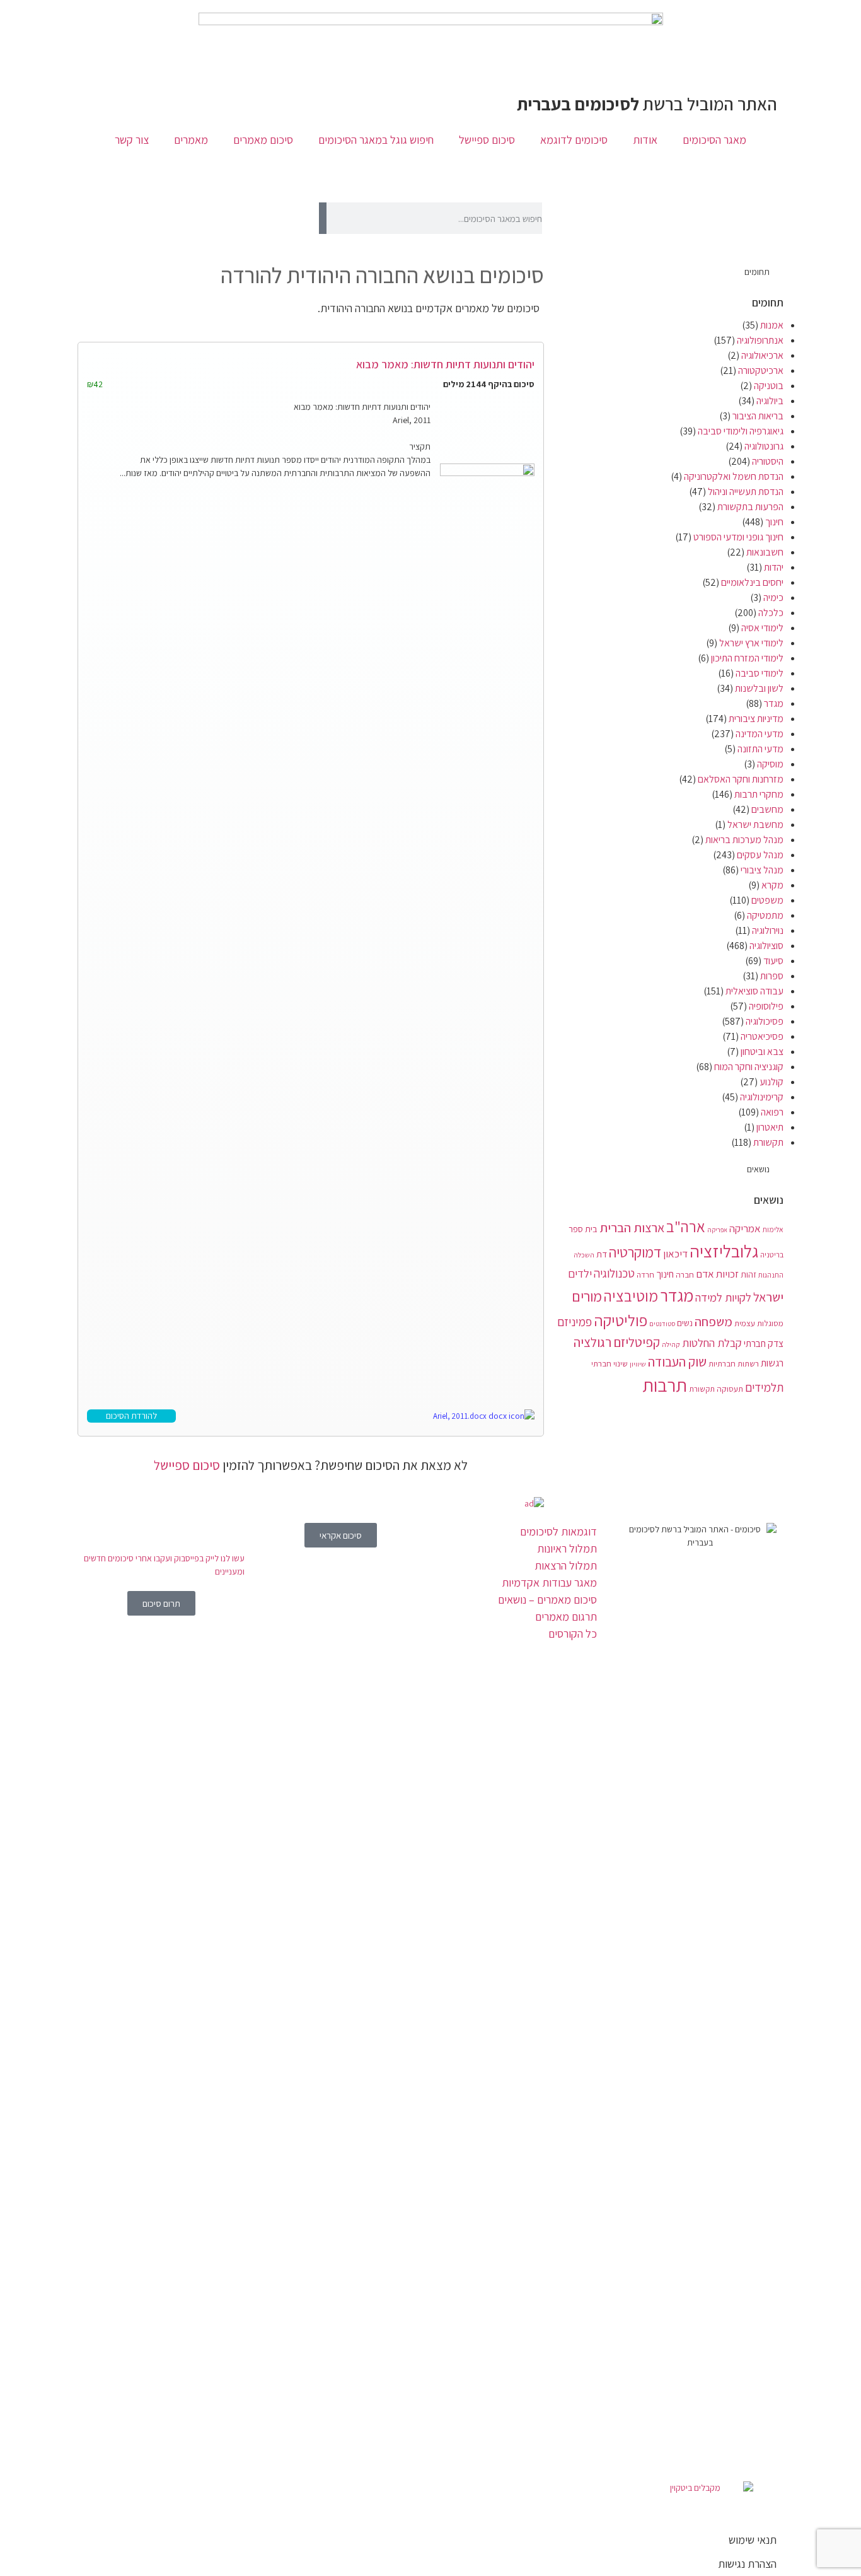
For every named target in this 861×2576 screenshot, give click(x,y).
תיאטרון (770, 1127)
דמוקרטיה (635, 1252)
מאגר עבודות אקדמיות (549, 1582)
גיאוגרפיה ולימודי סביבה (741, 431)
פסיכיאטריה (762, 1036)
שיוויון (638, 1364)
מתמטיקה (765, 915)
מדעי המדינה (760, 734)
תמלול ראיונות (567, 1548)
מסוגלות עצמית (759, 1323)
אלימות (773, 1229)
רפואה (772, 1112)
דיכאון (675, 1254)
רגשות (772, 1363)
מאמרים (191, 140)
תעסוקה (730, 1389)
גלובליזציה (724, 1251)
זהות (748, 1274)
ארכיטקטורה (761, 370)
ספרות (772, 976)
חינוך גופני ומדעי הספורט (738, 537)
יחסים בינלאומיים (752, 582)
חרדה (645, 1275)
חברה (685, 1274)
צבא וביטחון (762, 1052)
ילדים (580, 1273)
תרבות (665, 1385)
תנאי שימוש (753, 2540)
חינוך (774, 522)
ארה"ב (686, 1227)
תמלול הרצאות (566, 1565)
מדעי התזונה (760, 749)
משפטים (767, 900)
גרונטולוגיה (764, 446)
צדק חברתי (764, 1343)
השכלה (584, 1255)
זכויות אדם (717, 1274)
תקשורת (768, 1142)
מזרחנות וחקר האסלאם (741, 779)
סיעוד (773, 961)
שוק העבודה (677, 1362)
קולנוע (771, 1082)
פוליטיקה (621, 1320)
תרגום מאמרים (566, 1617)
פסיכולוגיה (765, 1021)
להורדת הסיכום (131, 1416)
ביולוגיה (770, 401)
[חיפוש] (323, 218)
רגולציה (592, 1342)
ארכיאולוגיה (762, 355)
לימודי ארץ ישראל (751, 643)
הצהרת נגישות (747, 2564)
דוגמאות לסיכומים (558, 1531)
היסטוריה (768, 461)
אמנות (772, 325)
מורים (587, 1297)
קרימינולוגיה (762, 1097)
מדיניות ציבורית (756, 719)
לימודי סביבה (760, 673)
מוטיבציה (631, 1296)
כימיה (773, 597)
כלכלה (771, 613)
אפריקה (717, 1230)
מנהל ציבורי (762, 870)
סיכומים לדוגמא (574, 140)
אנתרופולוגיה (760, 340)
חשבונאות (765, 552)
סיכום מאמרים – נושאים (547, 1600)
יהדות (774, 567)
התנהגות (771, 1275)
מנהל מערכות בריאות (744, 840)
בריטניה (772, 1255)
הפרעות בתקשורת (750, 507)
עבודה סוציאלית (754, 991)
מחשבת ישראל (755, 825)
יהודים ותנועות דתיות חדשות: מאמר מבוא (445, 364)
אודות (645, 140)
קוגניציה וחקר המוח (749, 1067)
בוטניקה (769, 386)
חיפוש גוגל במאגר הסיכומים (376, 140)
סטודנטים (662, 1324)
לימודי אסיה (762, 628)
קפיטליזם (637, 1342)
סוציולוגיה (766, 946)
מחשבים (767, 809)
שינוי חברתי (610, 1363)
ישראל (768, 1297)
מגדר (774, 703)
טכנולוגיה (614, 1273)
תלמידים (764, 1387)
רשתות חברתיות (734, 1363)
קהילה (671, 1344)
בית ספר (583, 1229)
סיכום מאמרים (263, 140)
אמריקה (745, 1228)
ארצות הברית (632, 1227)
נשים (685, 1323)
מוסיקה (770, 764)
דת (602, 1254)
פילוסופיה (766, 1006)
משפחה (714, 1321)
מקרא (772, 885)
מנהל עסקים (760, 855)
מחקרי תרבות (759, 794)
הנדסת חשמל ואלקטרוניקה (734, 476)
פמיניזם (575, 1322)
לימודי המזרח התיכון (747, 658)
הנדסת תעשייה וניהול (746, 492)
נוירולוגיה (768, 930)
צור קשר (132, 140)
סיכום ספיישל (487, 140)
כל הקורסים (573, 1634)
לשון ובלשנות (759, 688)
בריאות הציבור (758, 416)
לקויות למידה (723, 1297)
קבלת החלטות (712, 1343)
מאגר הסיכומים (714, 140)
